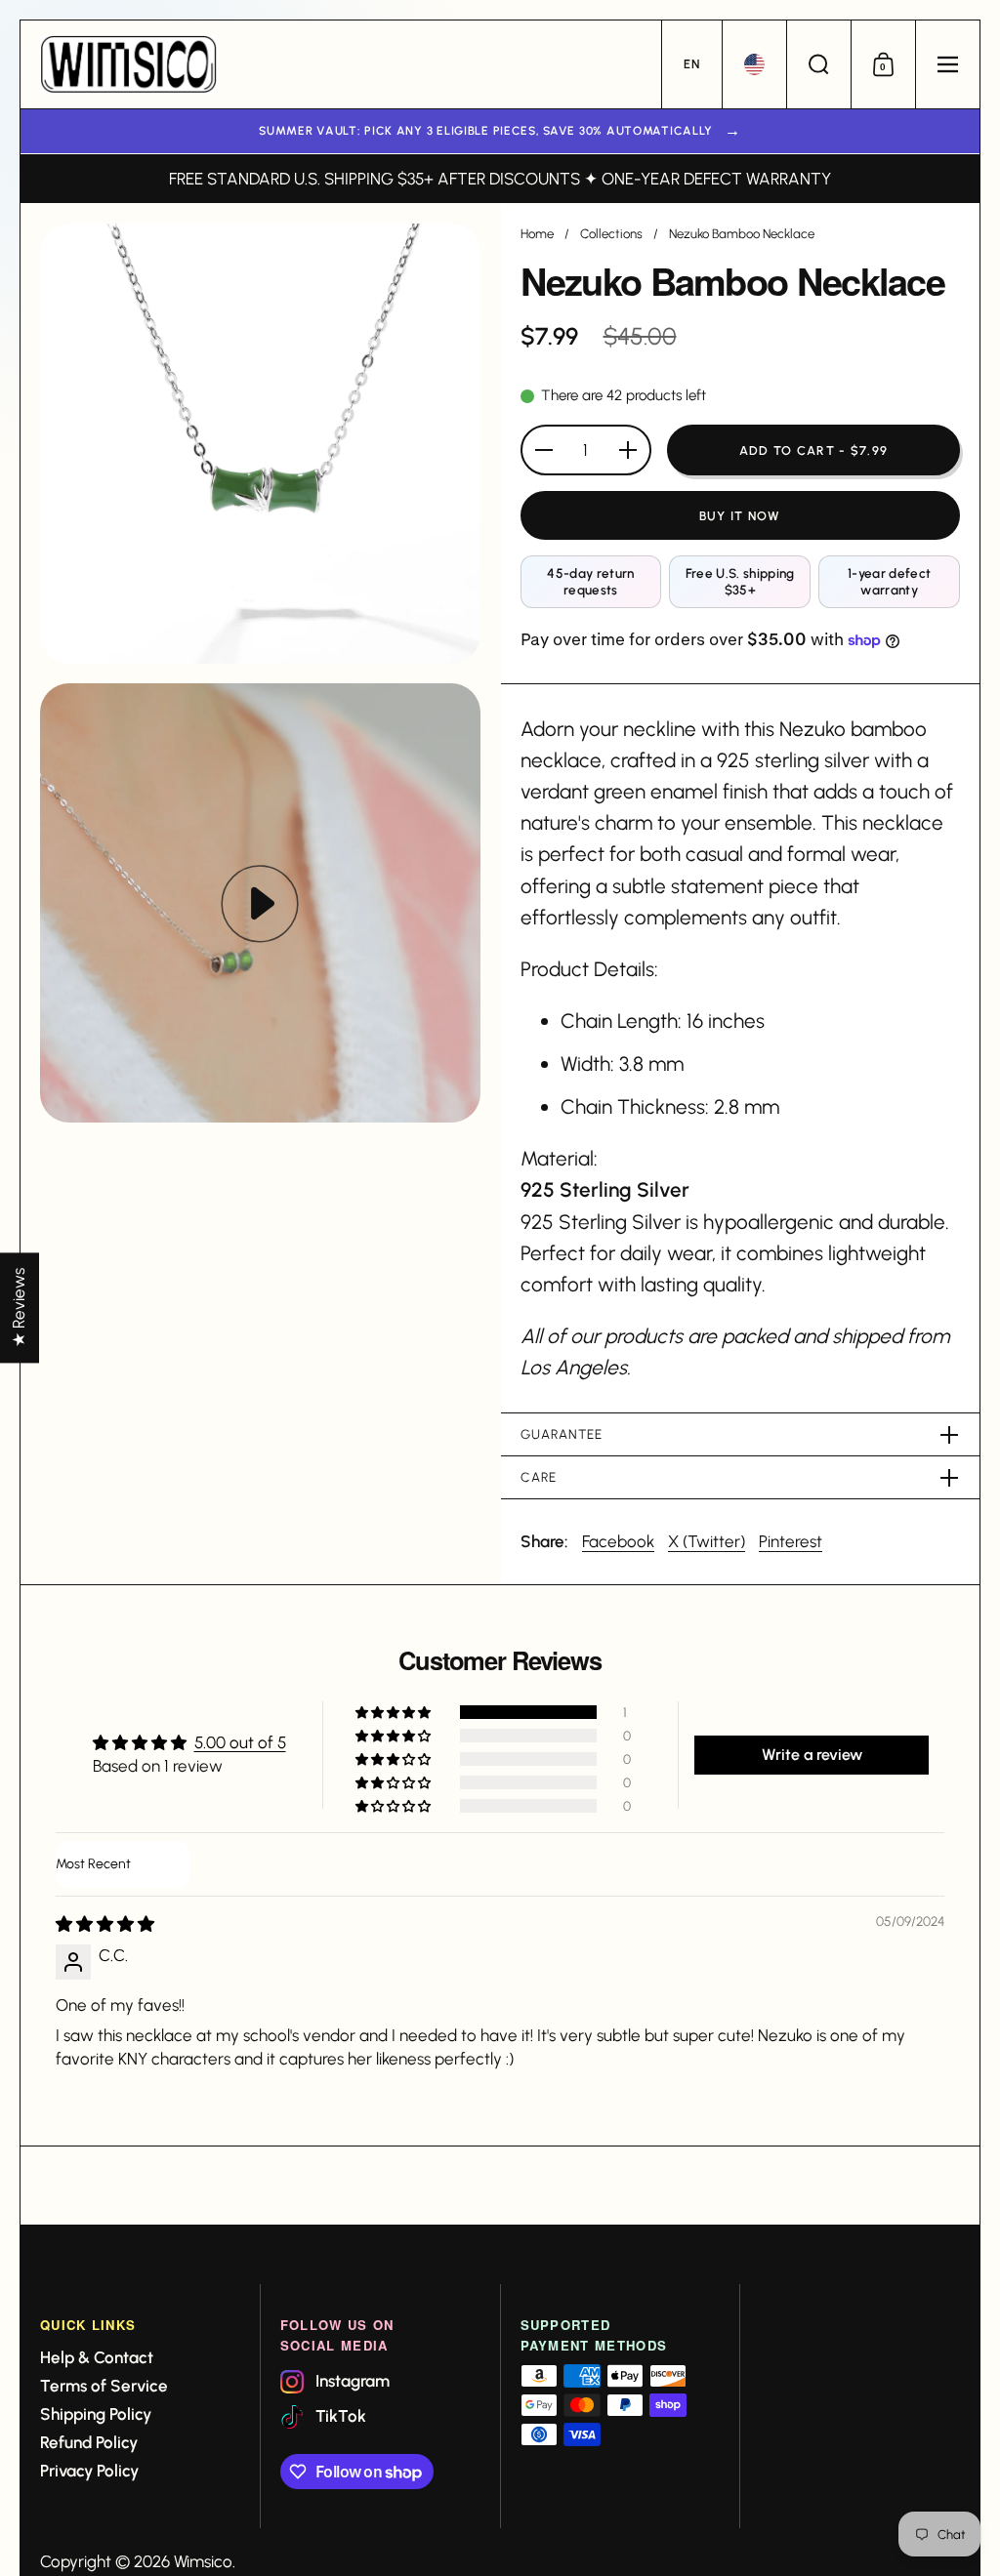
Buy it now (740, 516)
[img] (105, 1924)
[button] (691, 64)
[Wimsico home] (128, 64)
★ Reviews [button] (19, 1308)
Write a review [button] (812, 1755)
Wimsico (203, 2561)
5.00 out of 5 (240, 1742)
